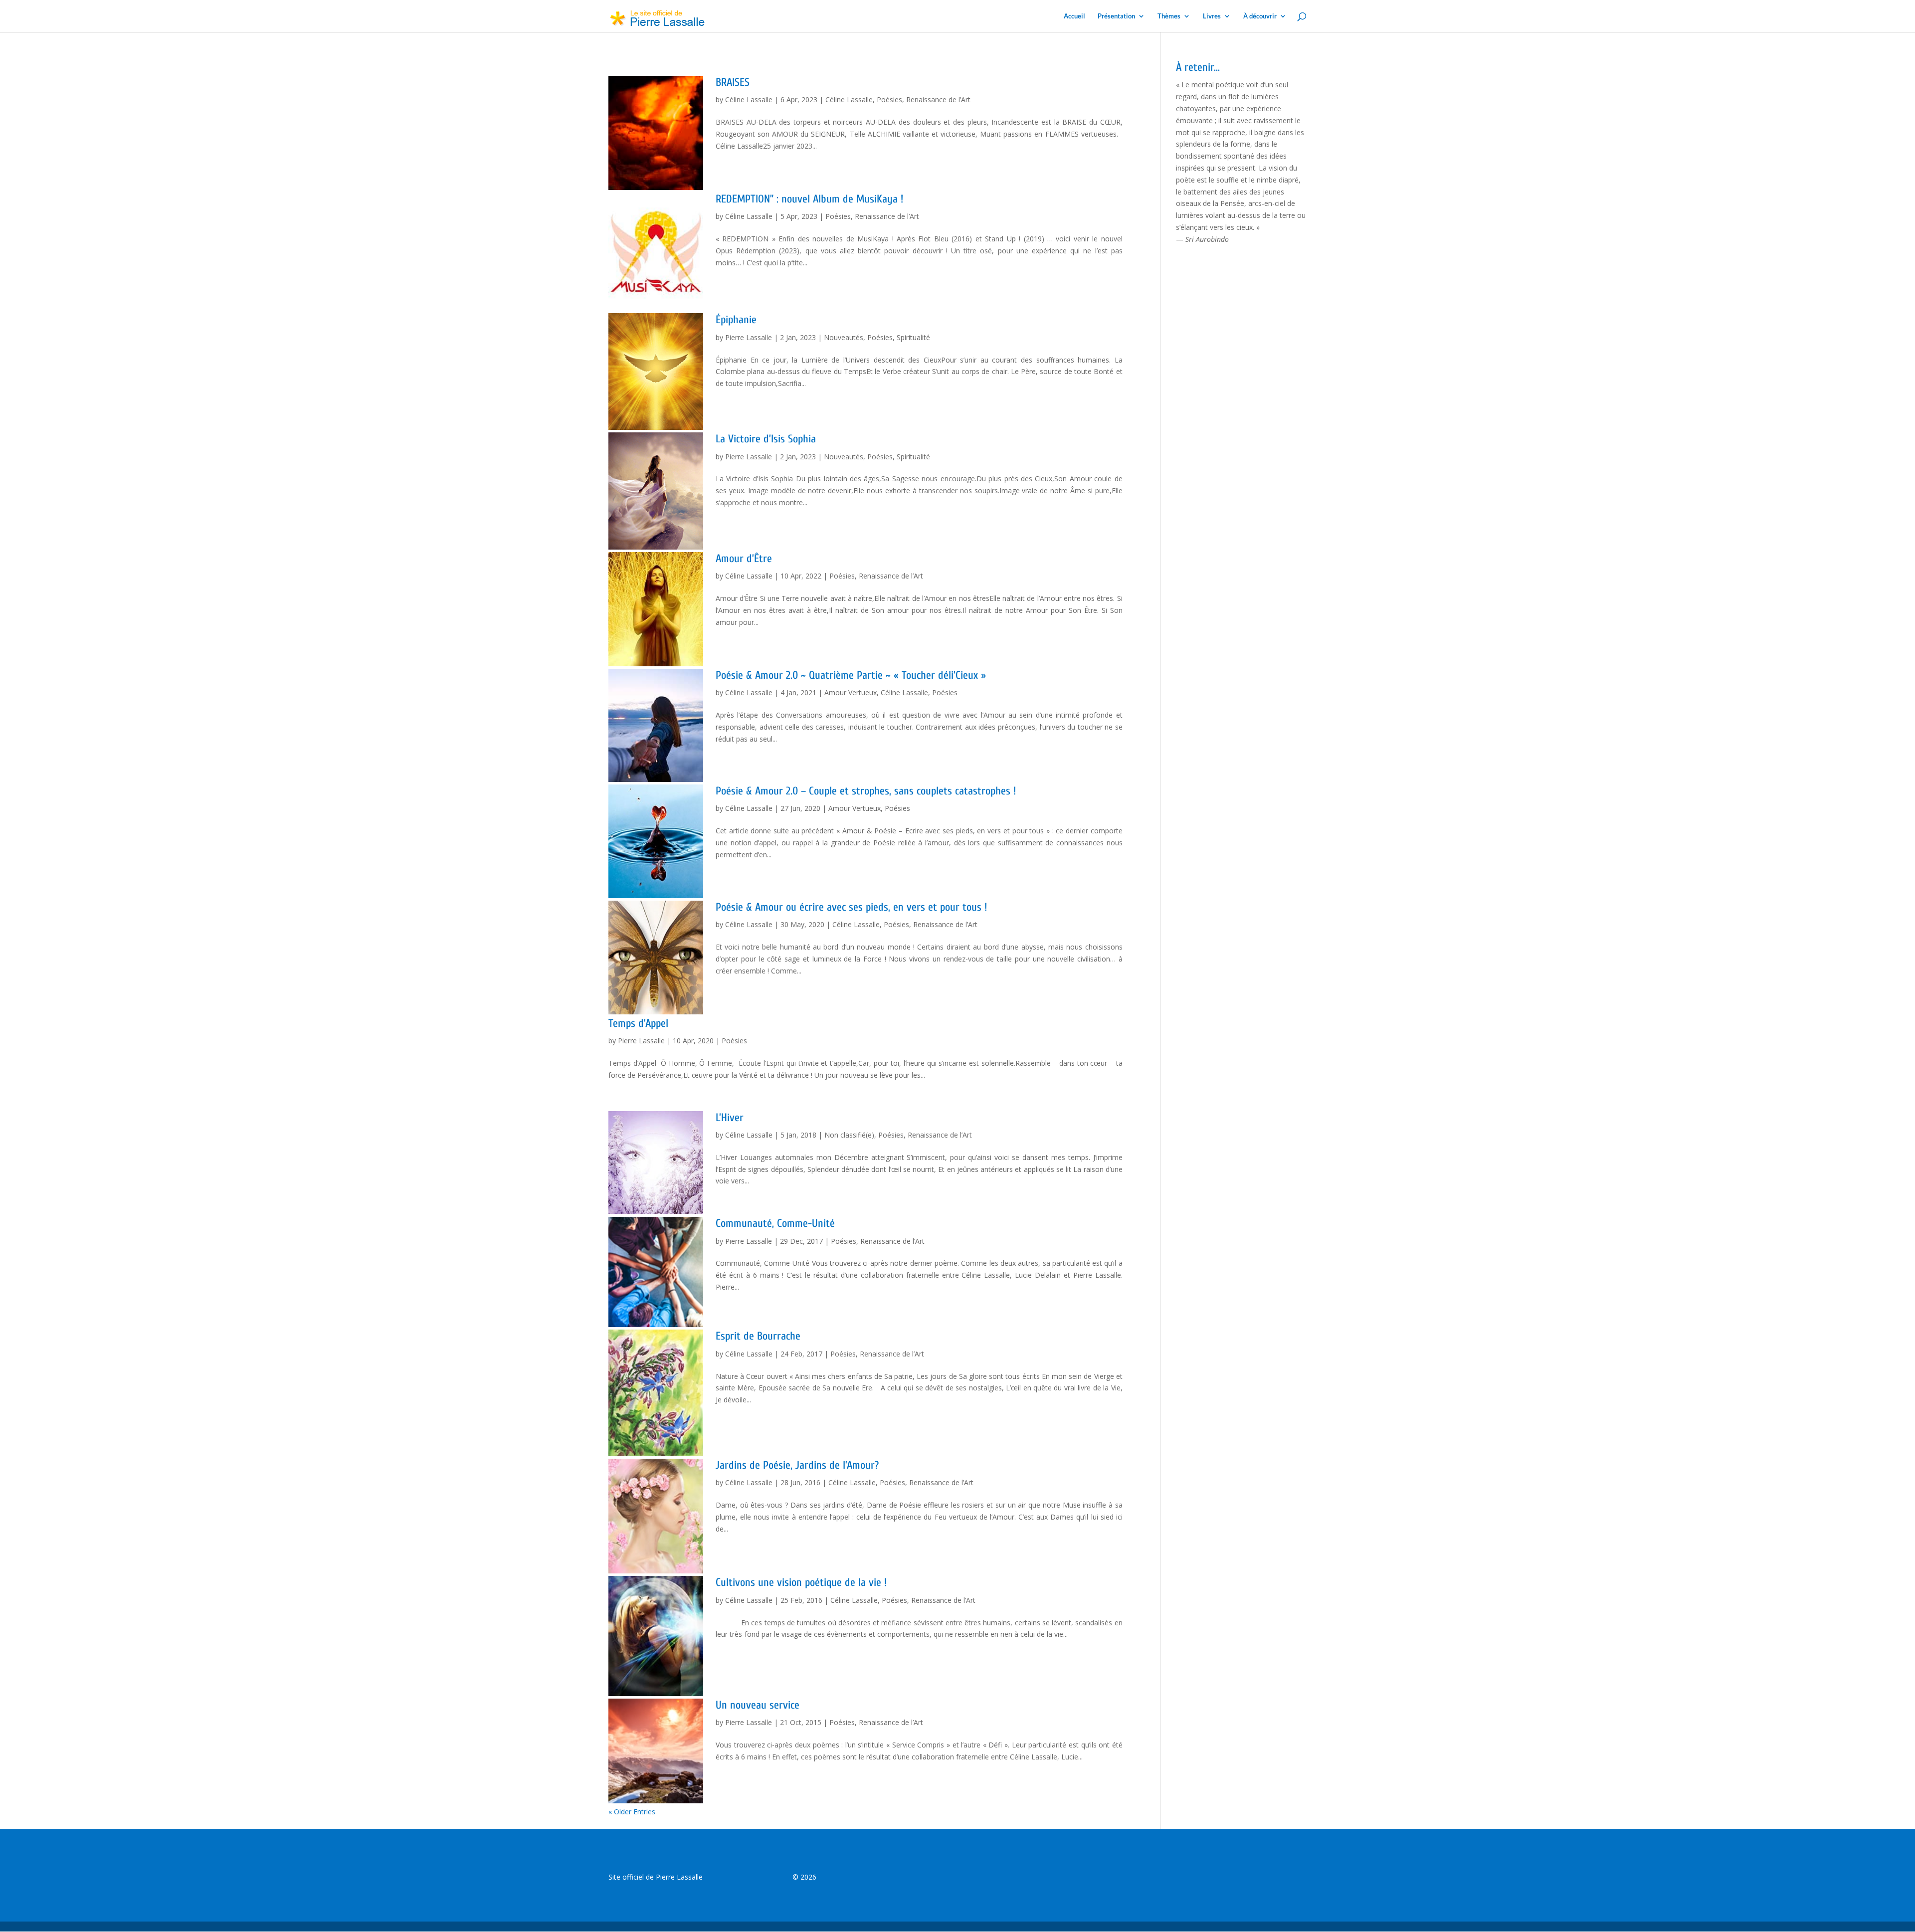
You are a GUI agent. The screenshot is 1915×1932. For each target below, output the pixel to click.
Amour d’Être (744, 559)
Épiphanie (736, 320)
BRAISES (733, 82)
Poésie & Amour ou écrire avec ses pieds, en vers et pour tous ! (851, 907)
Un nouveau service (758, 1705)
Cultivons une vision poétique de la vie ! (801, 1582)
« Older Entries (632, 1812)
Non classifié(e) (849, 1135)
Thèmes (1169, 16)
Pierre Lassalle (749, 337)
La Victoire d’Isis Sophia (766, 439)
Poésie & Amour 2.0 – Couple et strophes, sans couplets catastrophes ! (866, 791)
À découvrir (1260, 16)
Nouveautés (844, 337)
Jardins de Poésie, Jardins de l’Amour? (797, 1465)
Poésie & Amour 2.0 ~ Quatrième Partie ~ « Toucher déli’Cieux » (851, 675)
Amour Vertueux (851, 692)
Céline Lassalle (749, 99)
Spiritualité (913, 337)
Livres (1212, 16)
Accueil (1074, 16)
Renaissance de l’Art (938, 99)
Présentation (1116, 16)
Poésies (889, 99)
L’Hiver (730, 1118)
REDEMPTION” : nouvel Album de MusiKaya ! (809, 199)
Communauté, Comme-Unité (775, 1223)
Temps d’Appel (638, 1023)
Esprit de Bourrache (758, 1336)
